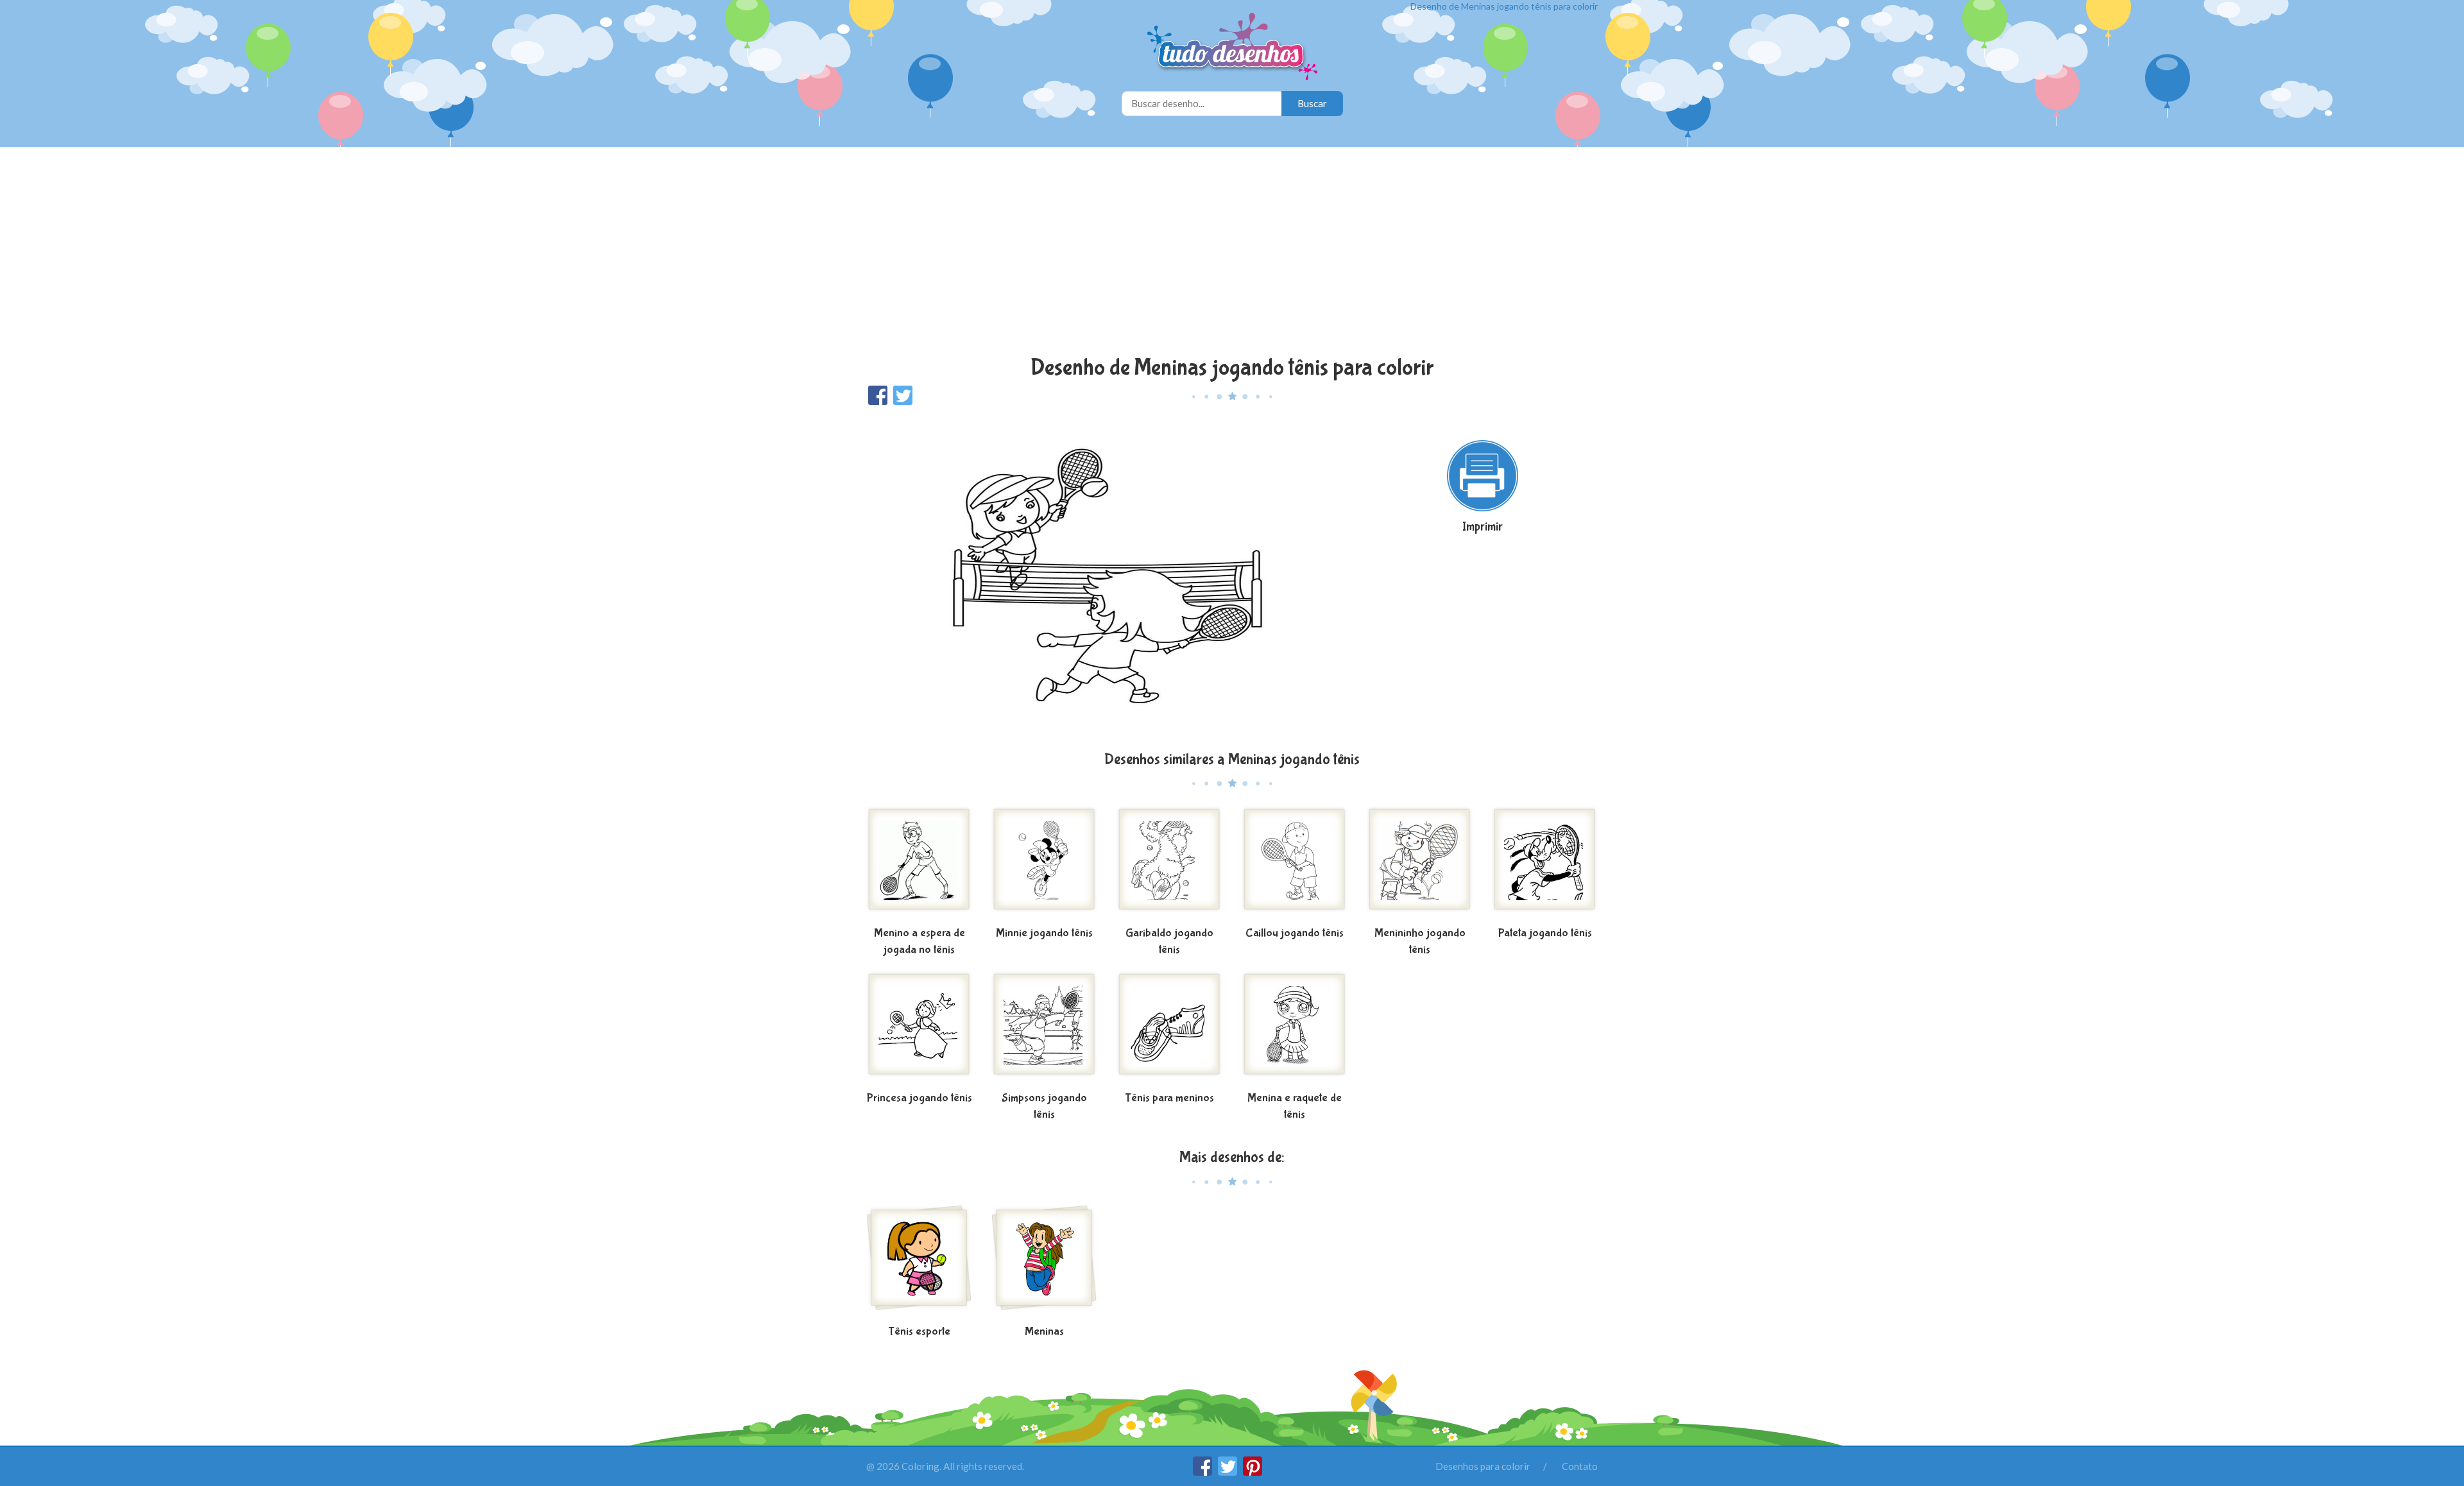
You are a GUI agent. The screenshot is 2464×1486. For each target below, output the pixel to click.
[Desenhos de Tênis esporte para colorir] (919, 1263)
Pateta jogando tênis (1545, 933)
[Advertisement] (1232, 253)
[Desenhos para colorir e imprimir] (1232, 48)
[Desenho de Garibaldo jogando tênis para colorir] (1169, 864)
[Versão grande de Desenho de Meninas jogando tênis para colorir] (1107, 577)
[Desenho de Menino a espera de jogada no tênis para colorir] (919, 864)
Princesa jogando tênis (920, 1098)
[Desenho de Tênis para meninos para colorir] (1169, 1029)
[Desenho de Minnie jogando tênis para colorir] (1044, 864)
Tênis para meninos (1169, 1098)
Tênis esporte (919, 1332)
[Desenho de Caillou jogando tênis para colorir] (1295, 864)
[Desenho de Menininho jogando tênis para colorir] (1420, 864)
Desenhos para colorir (1483, 1466)
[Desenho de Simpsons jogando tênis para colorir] (1044, 1029)
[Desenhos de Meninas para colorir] (1044, 1263)
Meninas (1044, 1332)
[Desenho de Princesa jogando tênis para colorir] (919, 1029)
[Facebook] (1203, 1472)
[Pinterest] (1253, 1472)
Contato (1580, 1466)
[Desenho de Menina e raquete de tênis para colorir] (1295, 1029)
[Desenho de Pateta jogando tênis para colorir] (1545, 864)
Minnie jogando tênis (1044, 933)
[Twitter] (1228, 1472)
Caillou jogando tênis (1295, 933)
